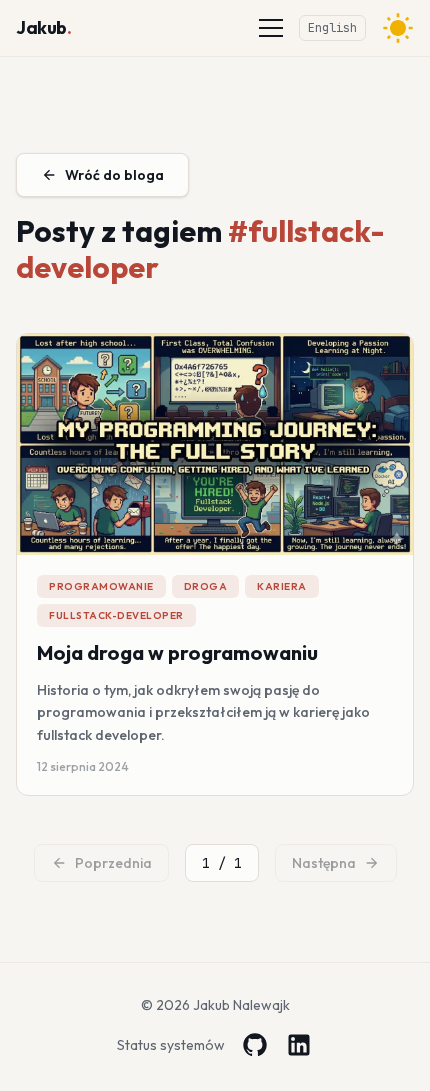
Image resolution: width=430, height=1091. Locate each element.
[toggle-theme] (398, 28)
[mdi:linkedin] (299, 1045)
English (332, 28)
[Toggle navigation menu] (271, 28)
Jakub (43, 27)
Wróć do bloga (114, 175)
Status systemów (171, 1045)
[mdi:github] (255, 1045)
